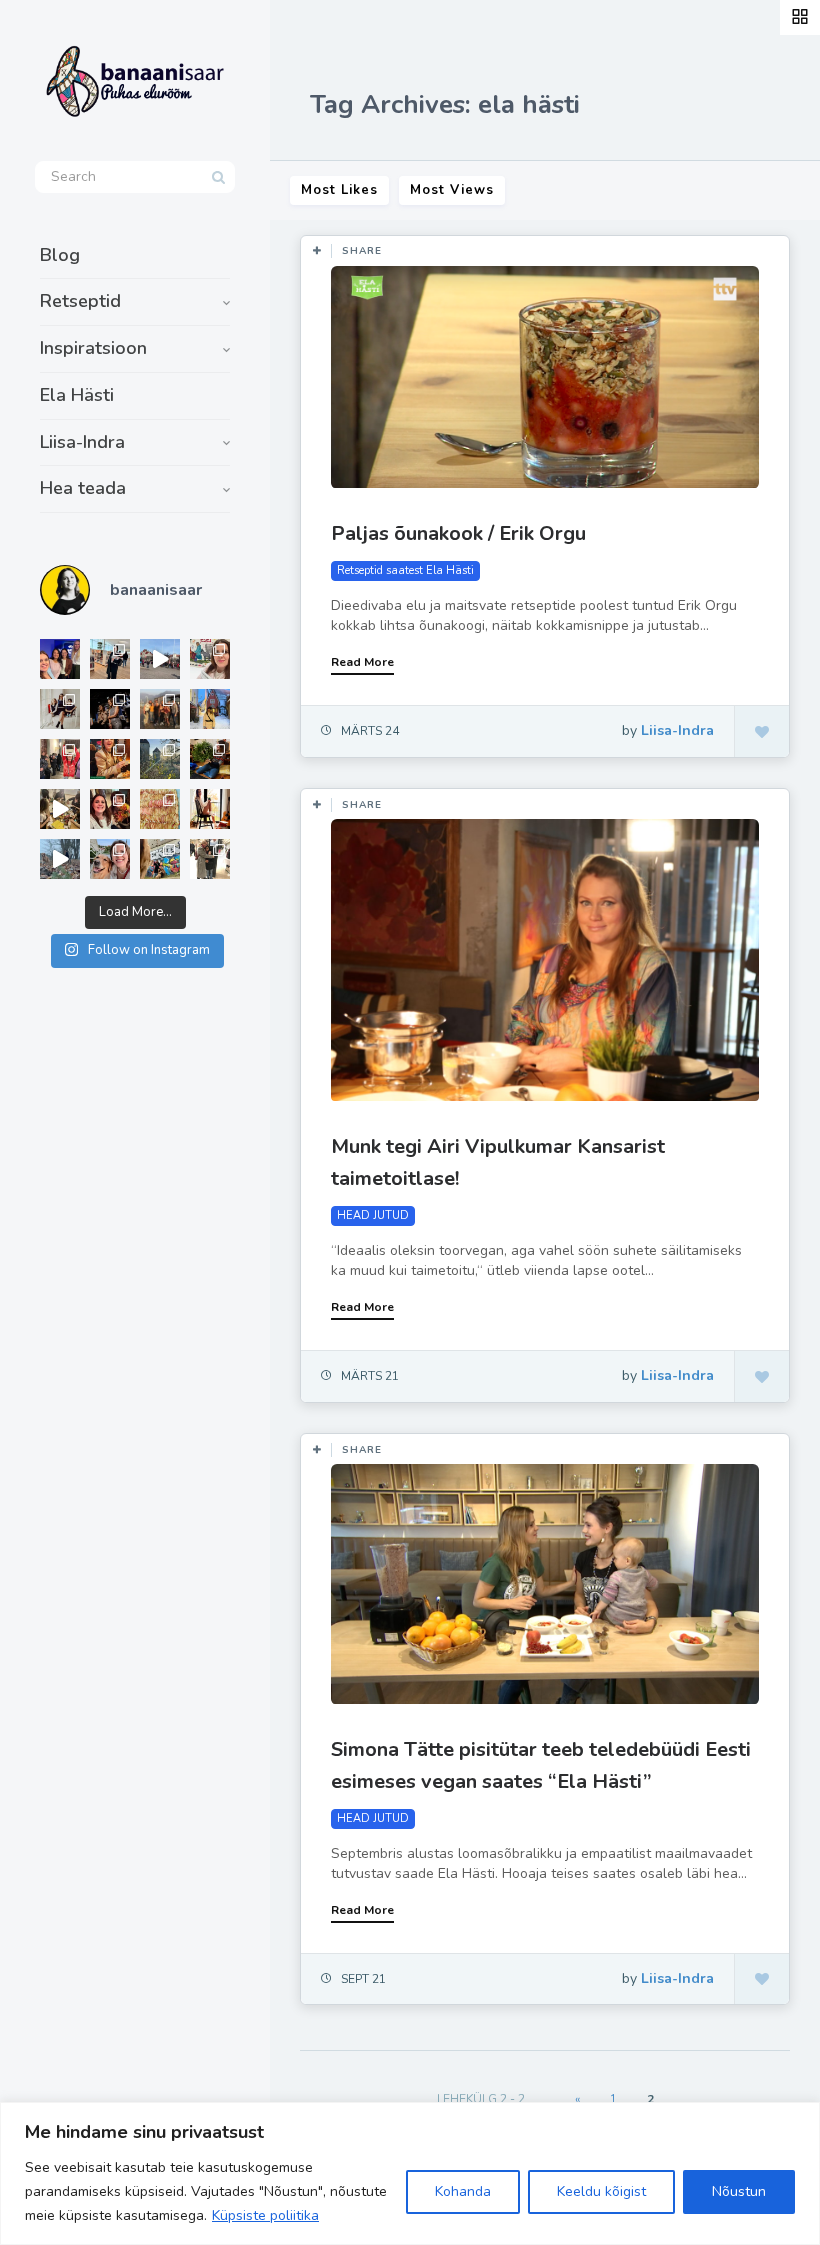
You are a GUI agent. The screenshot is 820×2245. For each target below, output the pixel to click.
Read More (362, 662)
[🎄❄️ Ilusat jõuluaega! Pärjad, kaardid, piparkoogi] (210, 759)
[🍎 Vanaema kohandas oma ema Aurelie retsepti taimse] (160, 809)
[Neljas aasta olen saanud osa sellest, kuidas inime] (60, 759)
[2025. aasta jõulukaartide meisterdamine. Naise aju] (60, 809)
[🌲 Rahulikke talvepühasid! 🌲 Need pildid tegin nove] (160, 759)
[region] (410, 2173)
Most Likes (339, 190)
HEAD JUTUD (373, 1215)
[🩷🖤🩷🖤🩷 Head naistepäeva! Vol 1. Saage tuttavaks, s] (110, 709)
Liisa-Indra (82, 442)
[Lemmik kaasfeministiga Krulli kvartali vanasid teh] (160, 859)
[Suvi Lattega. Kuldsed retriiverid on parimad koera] (110, 859)
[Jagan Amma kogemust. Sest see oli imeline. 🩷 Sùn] (210, 859)
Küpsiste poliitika (265, 2215)
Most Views (452, 190)
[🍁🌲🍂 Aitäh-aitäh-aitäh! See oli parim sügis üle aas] (210, 809)
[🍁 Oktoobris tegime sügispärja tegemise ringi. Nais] (110, 809)
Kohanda (463, 2191)
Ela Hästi (77, 395)
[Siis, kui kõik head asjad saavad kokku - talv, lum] (210, 709)
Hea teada (83, 488)
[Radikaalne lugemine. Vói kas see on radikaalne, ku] (210, 659)
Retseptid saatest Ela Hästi (405, 570)
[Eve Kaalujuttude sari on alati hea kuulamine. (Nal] (60, 659)
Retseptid (80, 301)
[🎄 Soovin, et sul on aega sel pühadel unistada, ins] (110, 759)
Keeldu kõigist (601, 2191)
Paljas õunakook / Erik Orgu (458, 533)
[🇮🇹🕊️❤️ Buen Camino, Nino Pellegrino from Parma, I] (160, 709)
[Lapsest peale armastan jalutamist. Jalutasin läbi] (60, 859)
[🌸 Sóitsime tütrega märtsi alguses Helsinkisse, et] (160, 659)
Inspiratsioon (93, 348)
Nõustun (739, 2191)
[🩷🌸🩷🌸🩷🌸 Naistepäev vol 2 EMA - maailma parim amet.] (60, 709)
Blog (60, 255)
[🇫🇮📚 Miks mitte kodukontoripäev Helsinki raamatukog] (110, 659)
